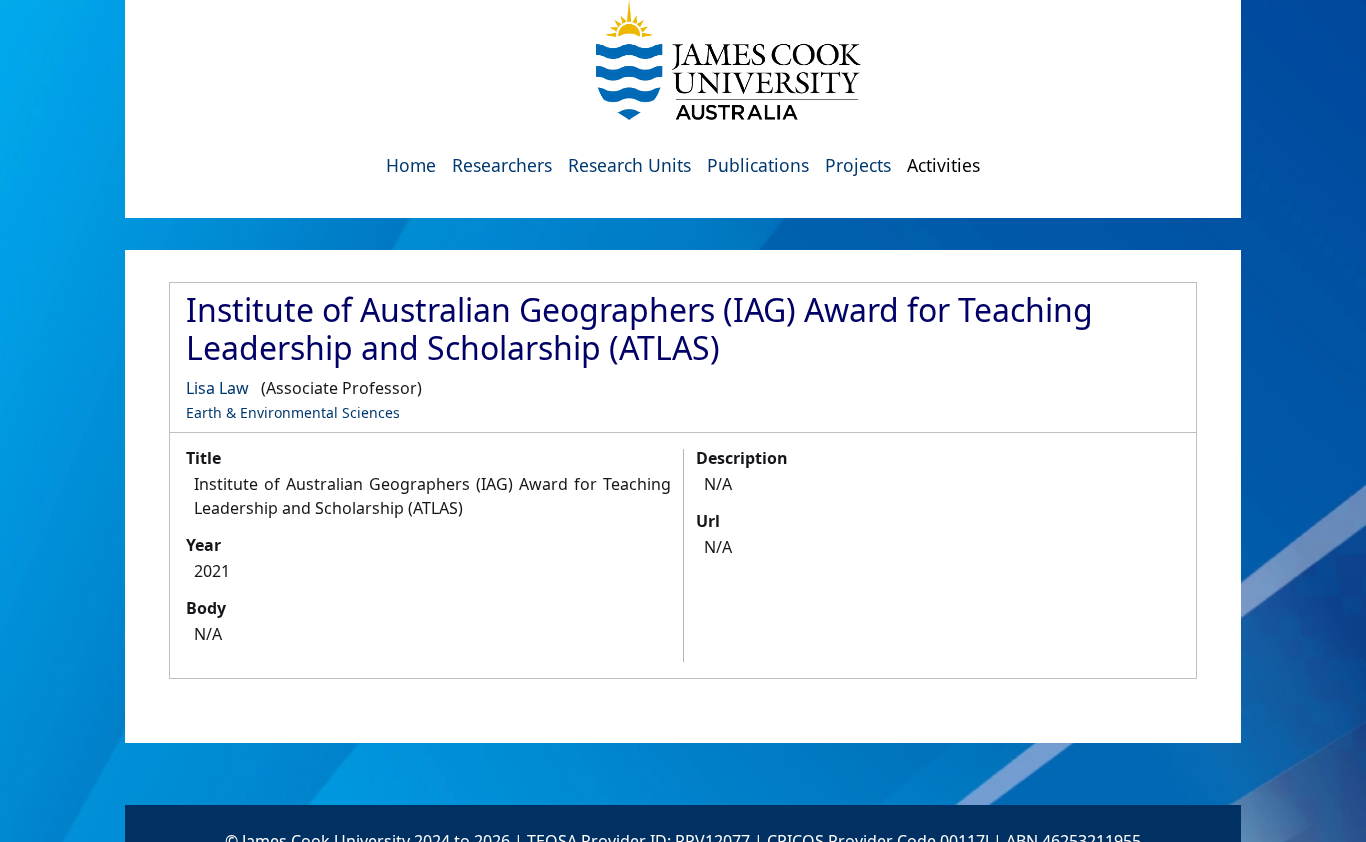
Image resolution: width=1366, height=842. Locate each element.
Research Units (629, 165)
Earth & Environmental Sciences (293, 412)
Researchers (502, 165)
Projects (858, 165)
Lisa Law (217, 388)
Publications (758, 165)
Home (411, 165)
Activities (943, 165)
